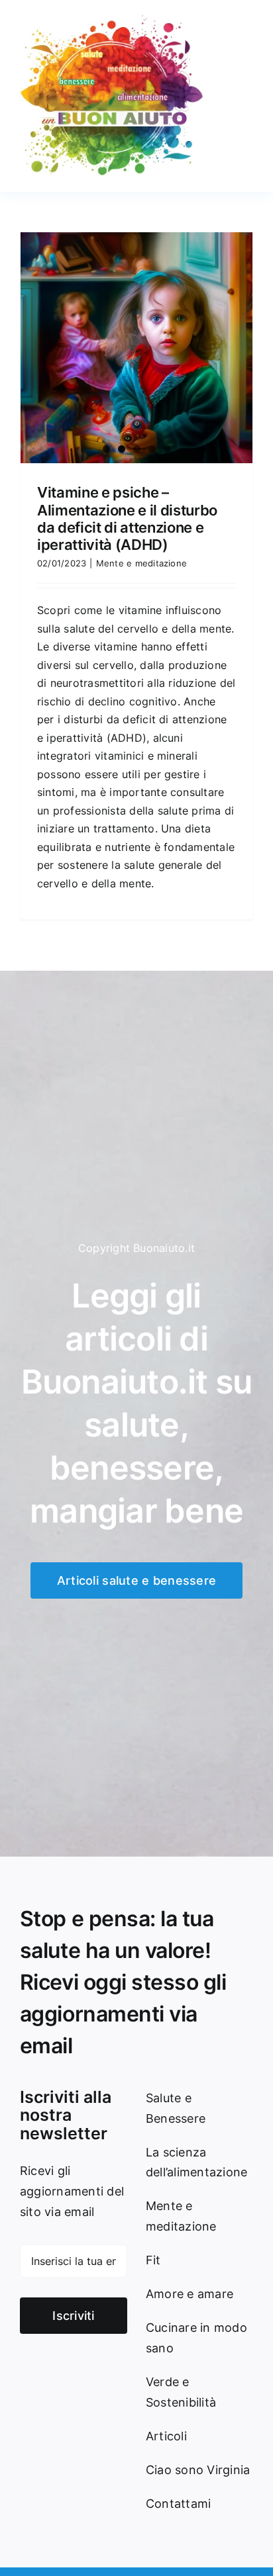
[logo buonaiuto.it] (112, 19)
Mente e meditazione (142, 563)
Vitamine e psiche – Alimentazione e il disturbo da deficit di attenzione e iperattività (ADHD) (127, 518)
